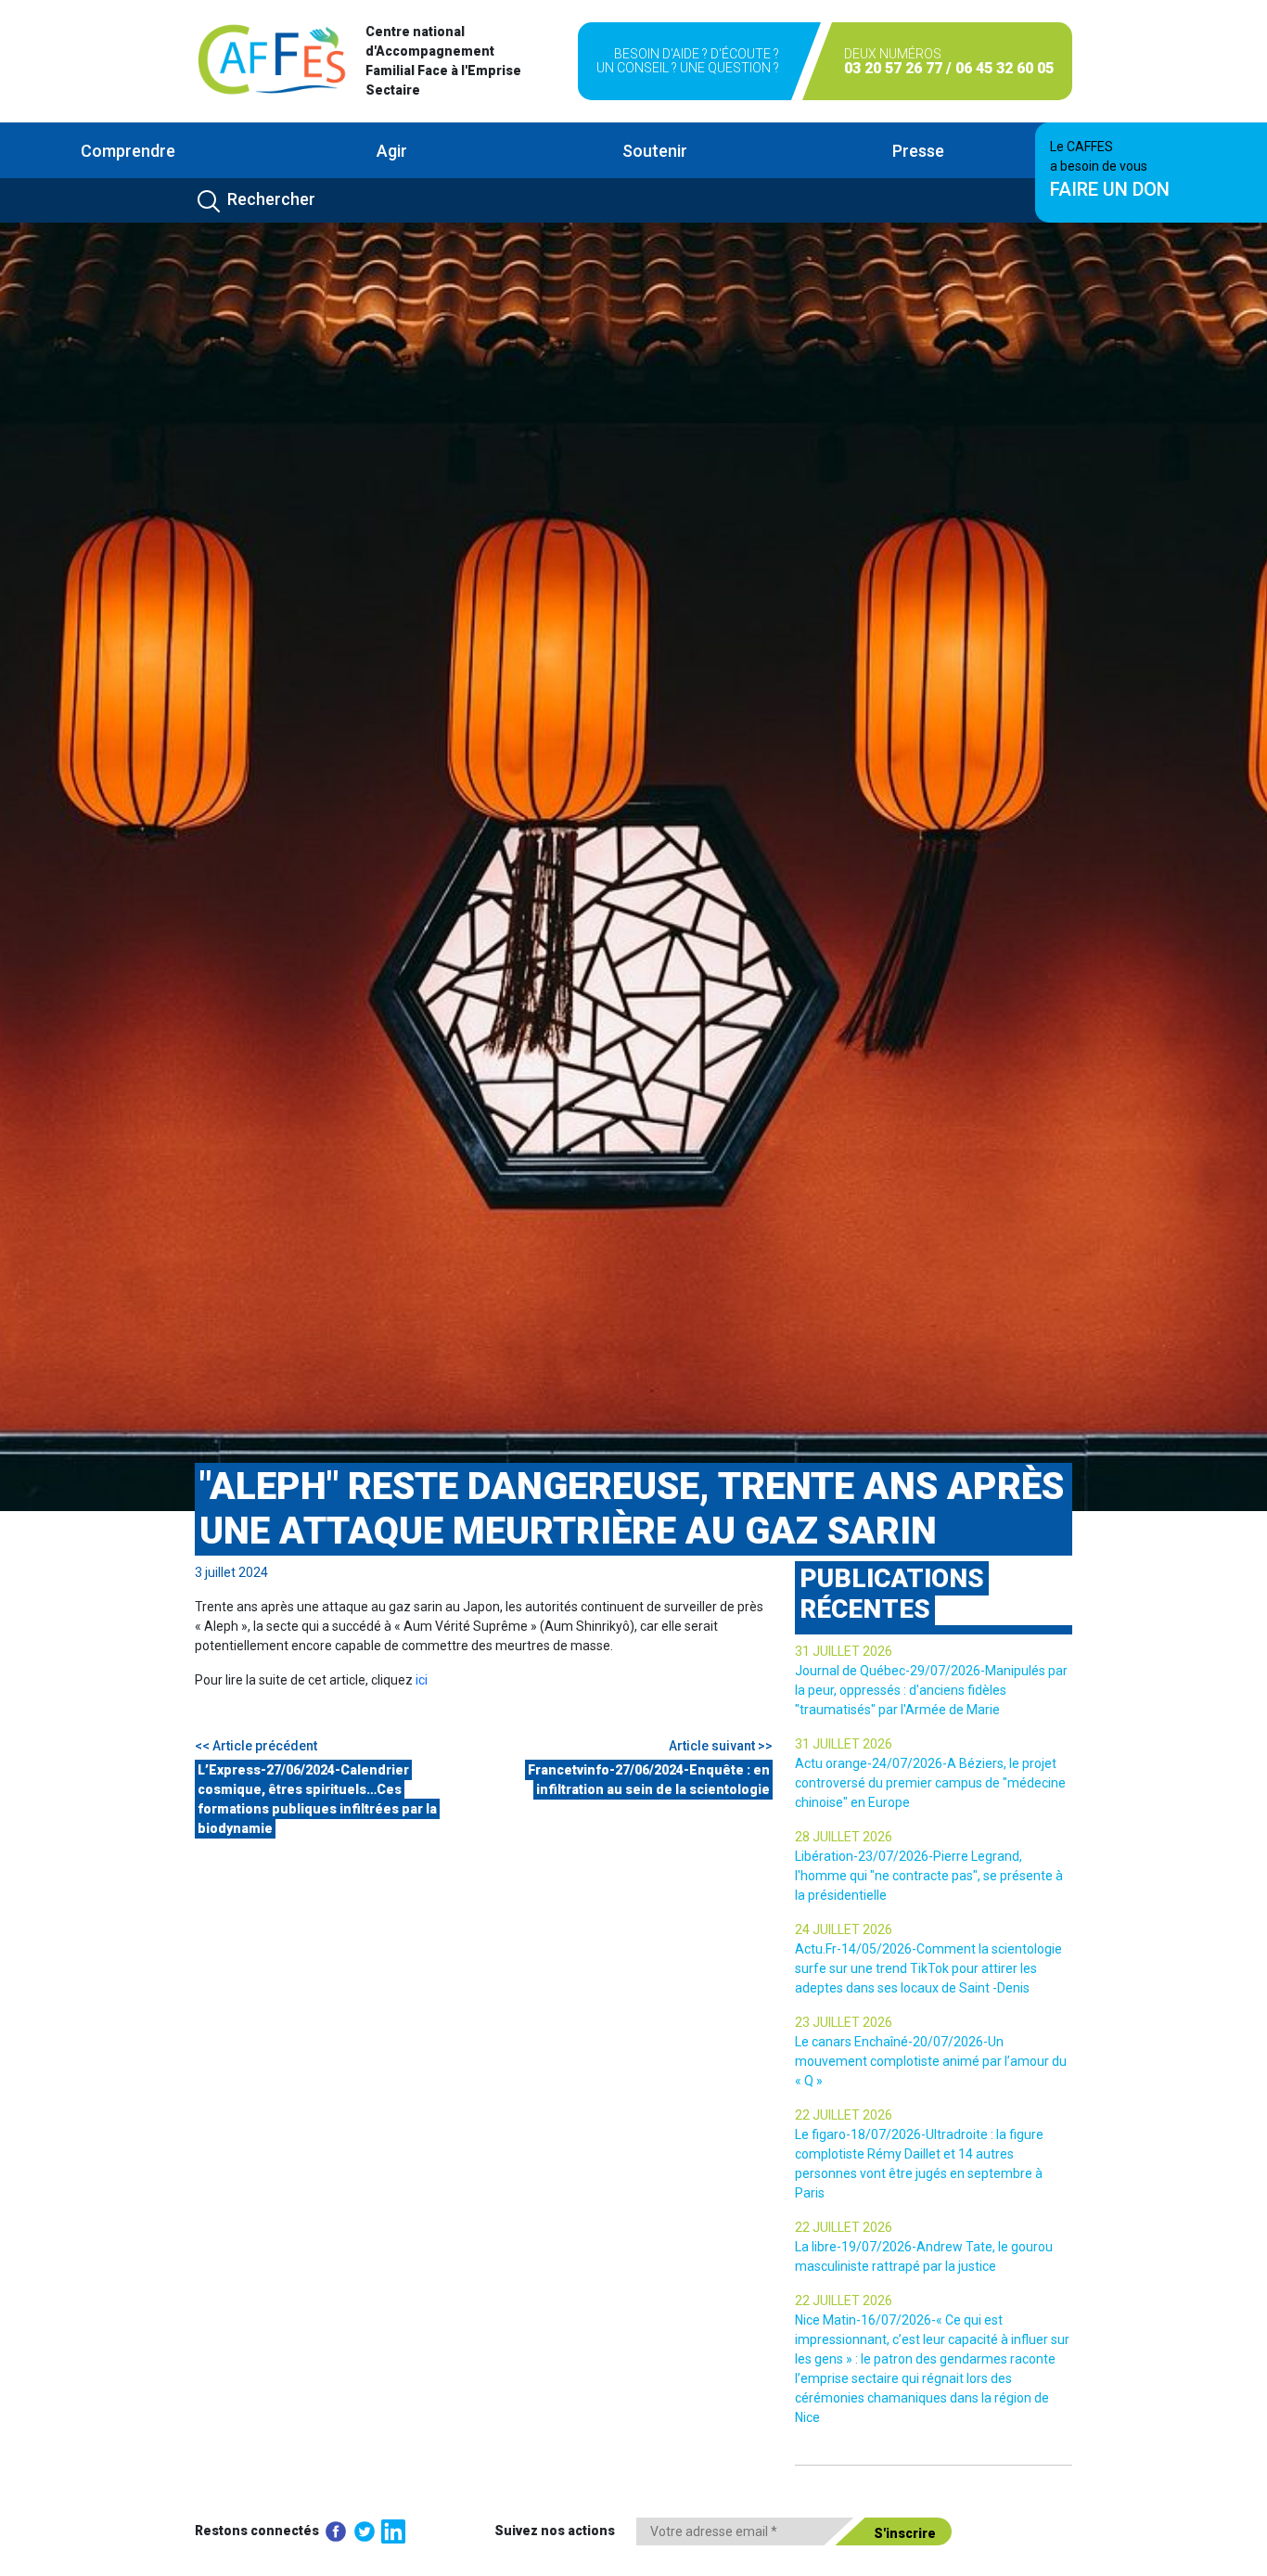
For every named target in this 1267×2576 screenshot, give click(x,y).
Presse (918, 151)
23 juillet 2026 (844, 2022)
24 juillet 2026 (844, 1929)
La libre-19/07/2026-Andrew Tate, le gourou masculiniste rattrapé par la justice (924, 2256)
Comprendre (128, 151)
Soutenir (655, 151)
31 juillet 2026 (844, 1651)
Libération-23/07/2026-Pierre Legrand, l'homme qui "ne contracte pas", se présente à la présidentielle (929, 1876)
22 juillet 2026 (844, 2115)
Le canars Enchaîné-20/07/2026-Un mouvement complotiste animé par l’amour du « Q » (931, 2061)
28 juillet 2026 (844, 1837)
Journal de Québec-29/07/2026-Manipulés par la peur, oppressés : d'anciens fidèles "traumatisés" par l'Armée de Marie (931, 1690)
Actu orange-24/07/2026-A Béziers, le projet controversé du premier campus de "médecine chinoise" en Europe (930, 1783)
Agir (392, 151)
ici (422, 1680)
